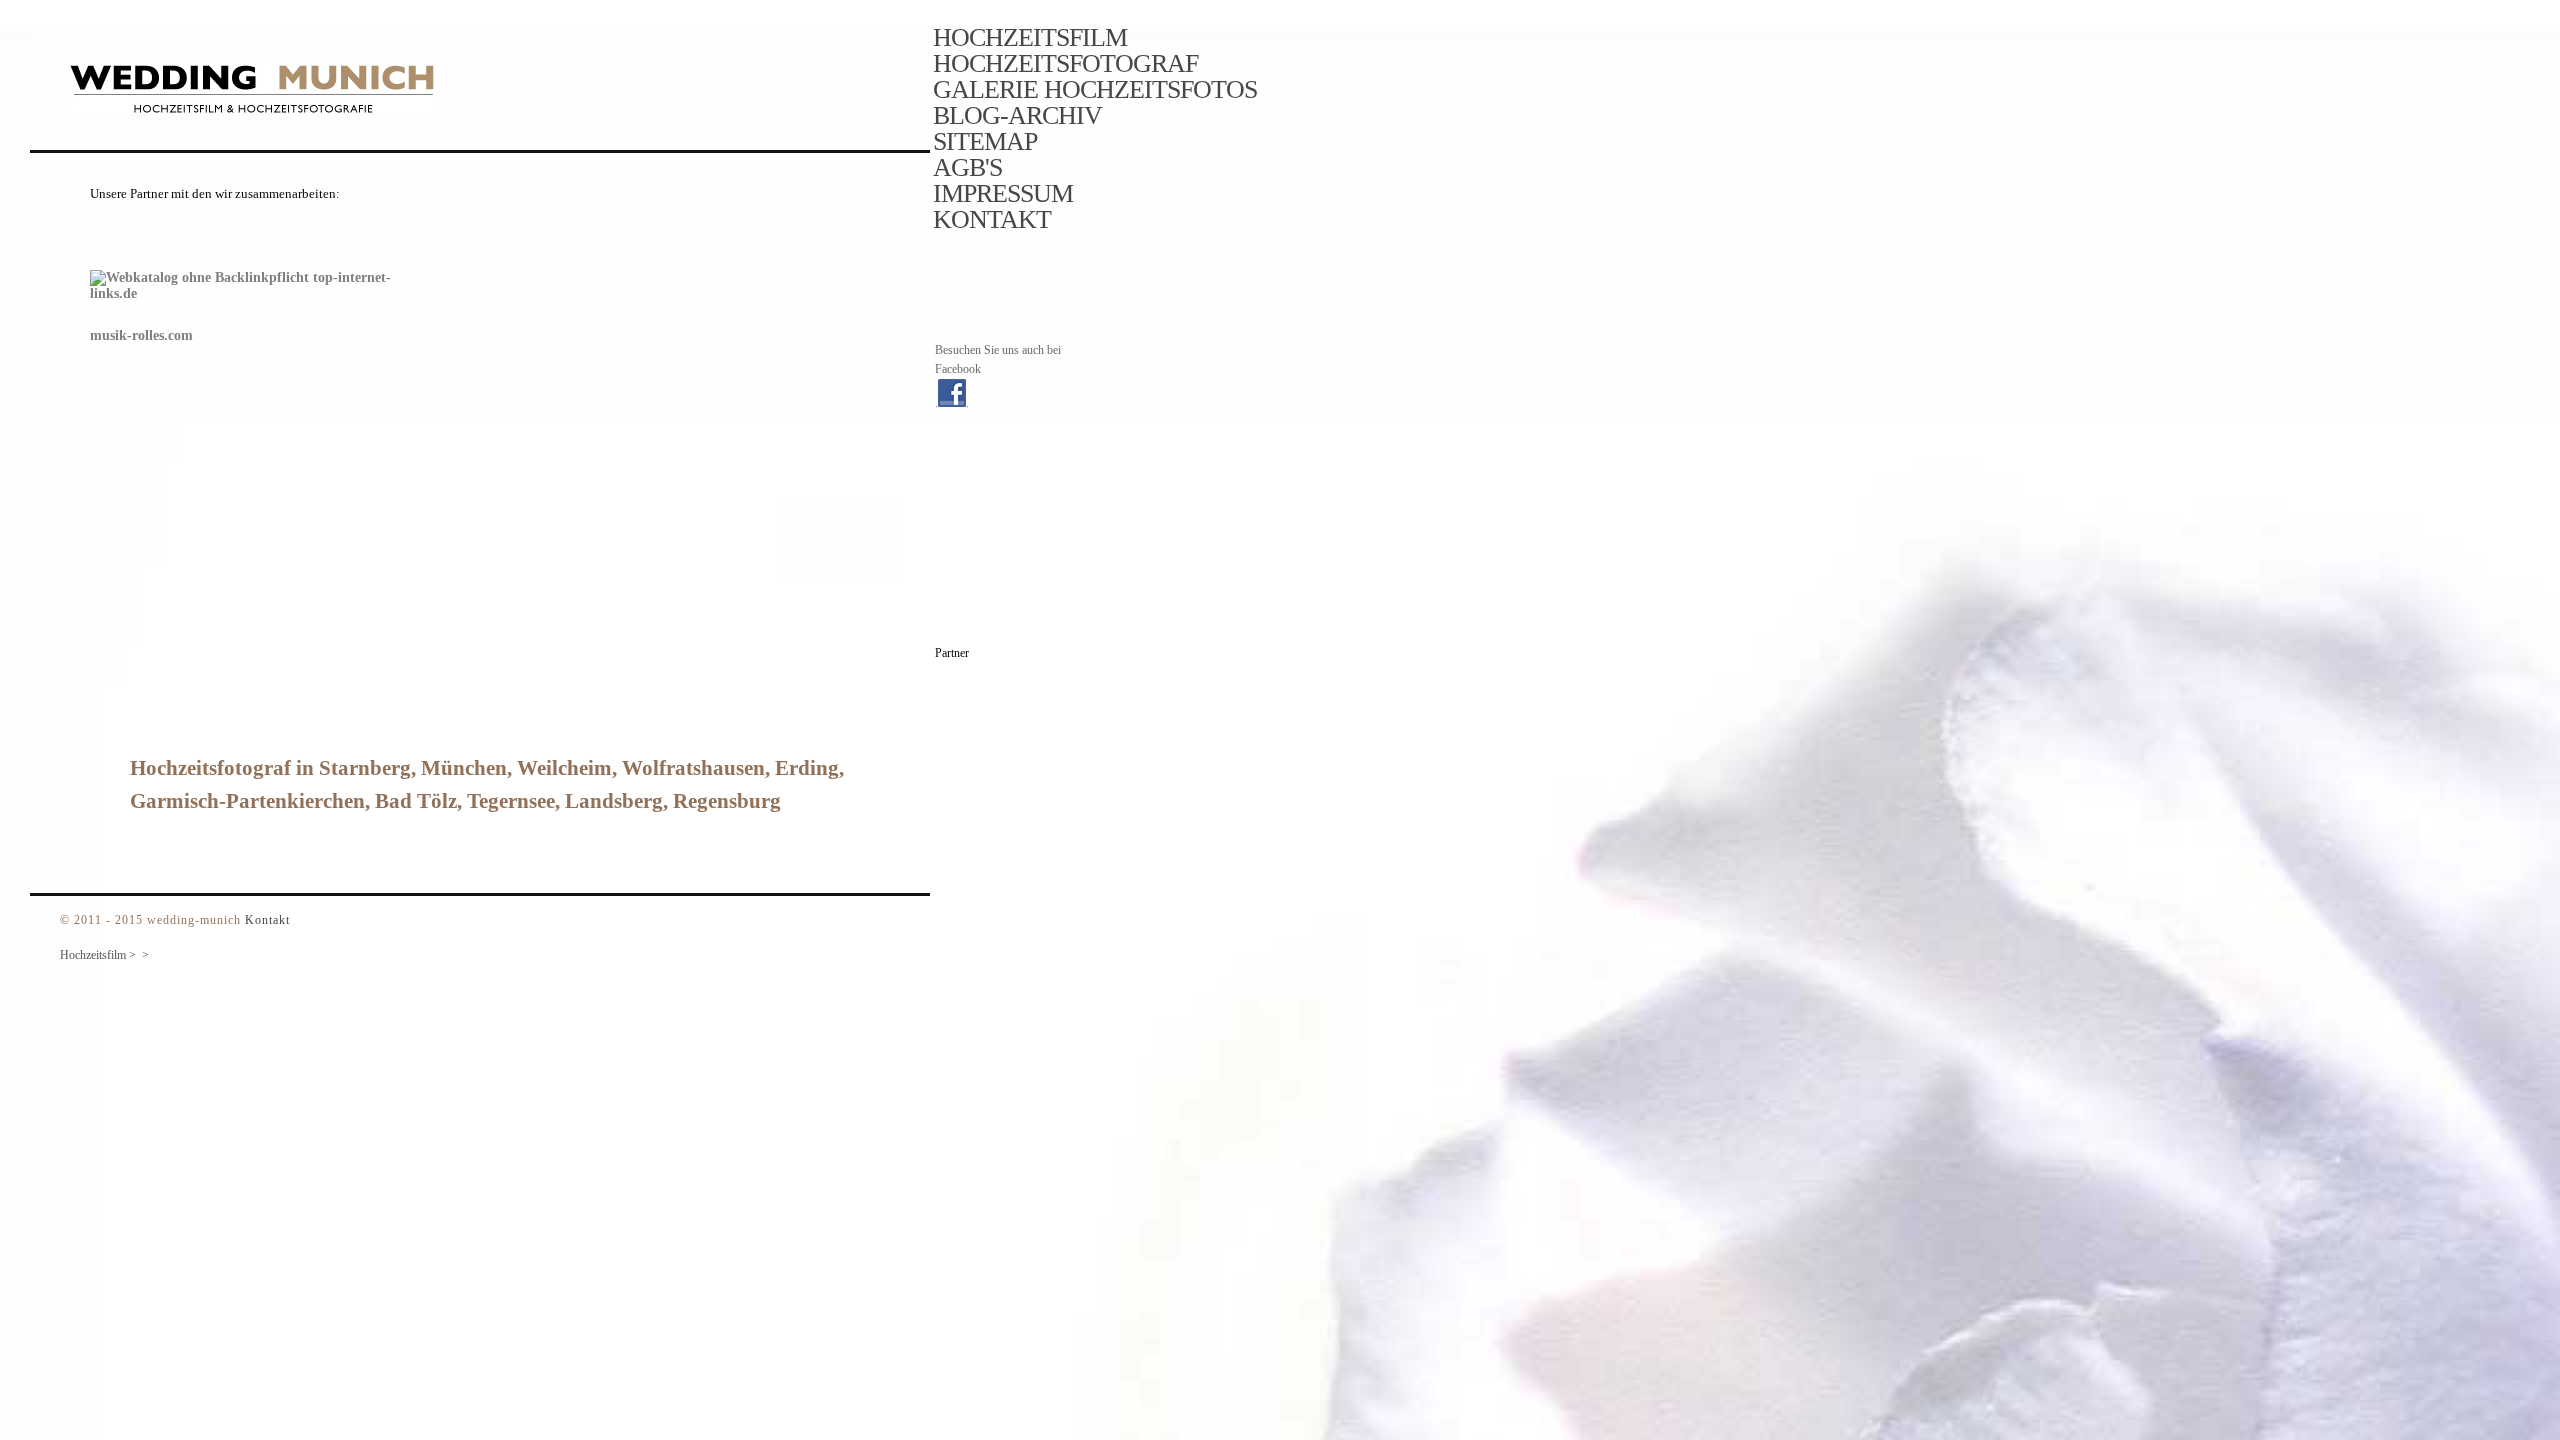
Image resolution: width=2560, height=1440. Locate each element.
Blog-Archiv (1017, 116)
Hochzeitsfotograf (1065, 64)
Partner (952, 653)
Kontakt (992, 220)
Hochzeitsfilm (1030, 38)
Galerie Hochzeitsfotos (1095, 90)
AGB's (967, 168)
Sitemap (985, 142)
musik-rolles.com (141, 335)
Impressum (1003, 194)
